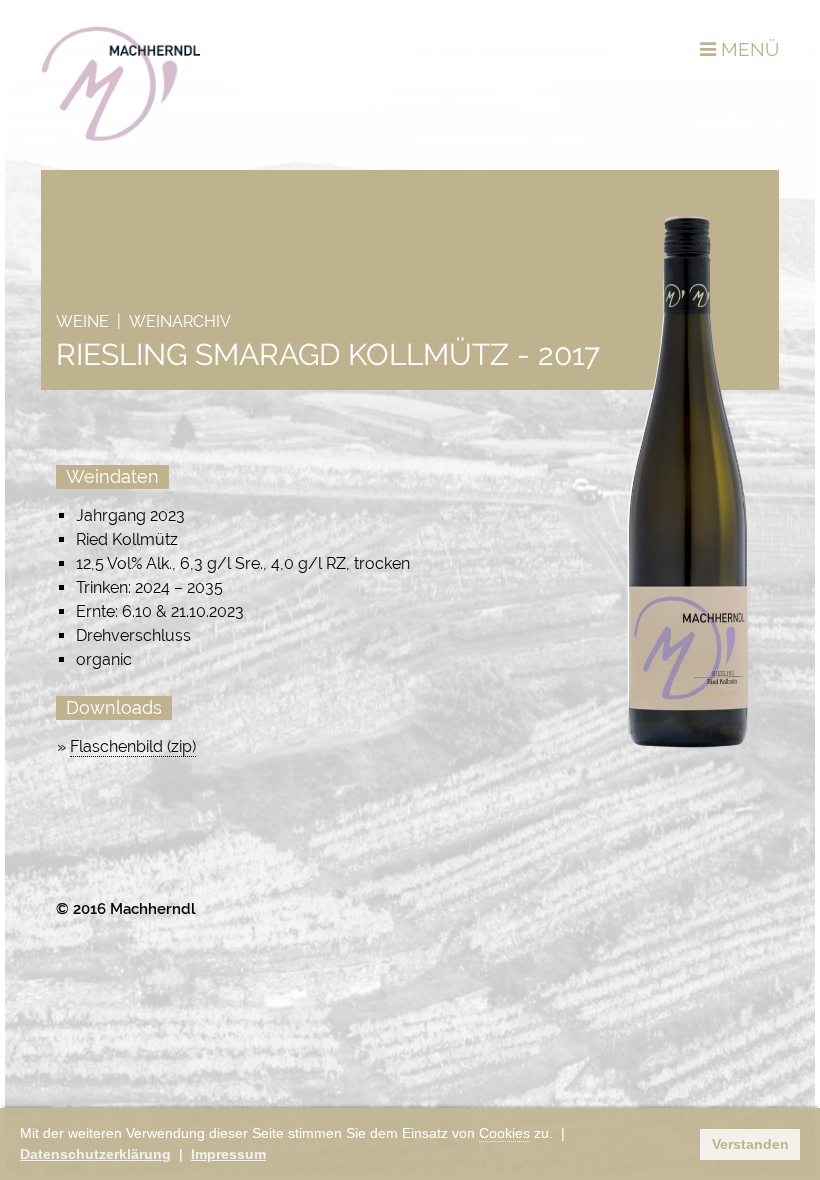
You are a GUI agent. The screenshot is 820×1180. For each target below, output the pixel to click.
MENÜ (747, 49)
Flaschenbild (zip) (133, 746)
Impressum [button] (228, 1154)
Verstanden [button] (750, 1144)
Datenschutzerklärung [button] (95, 1154)
